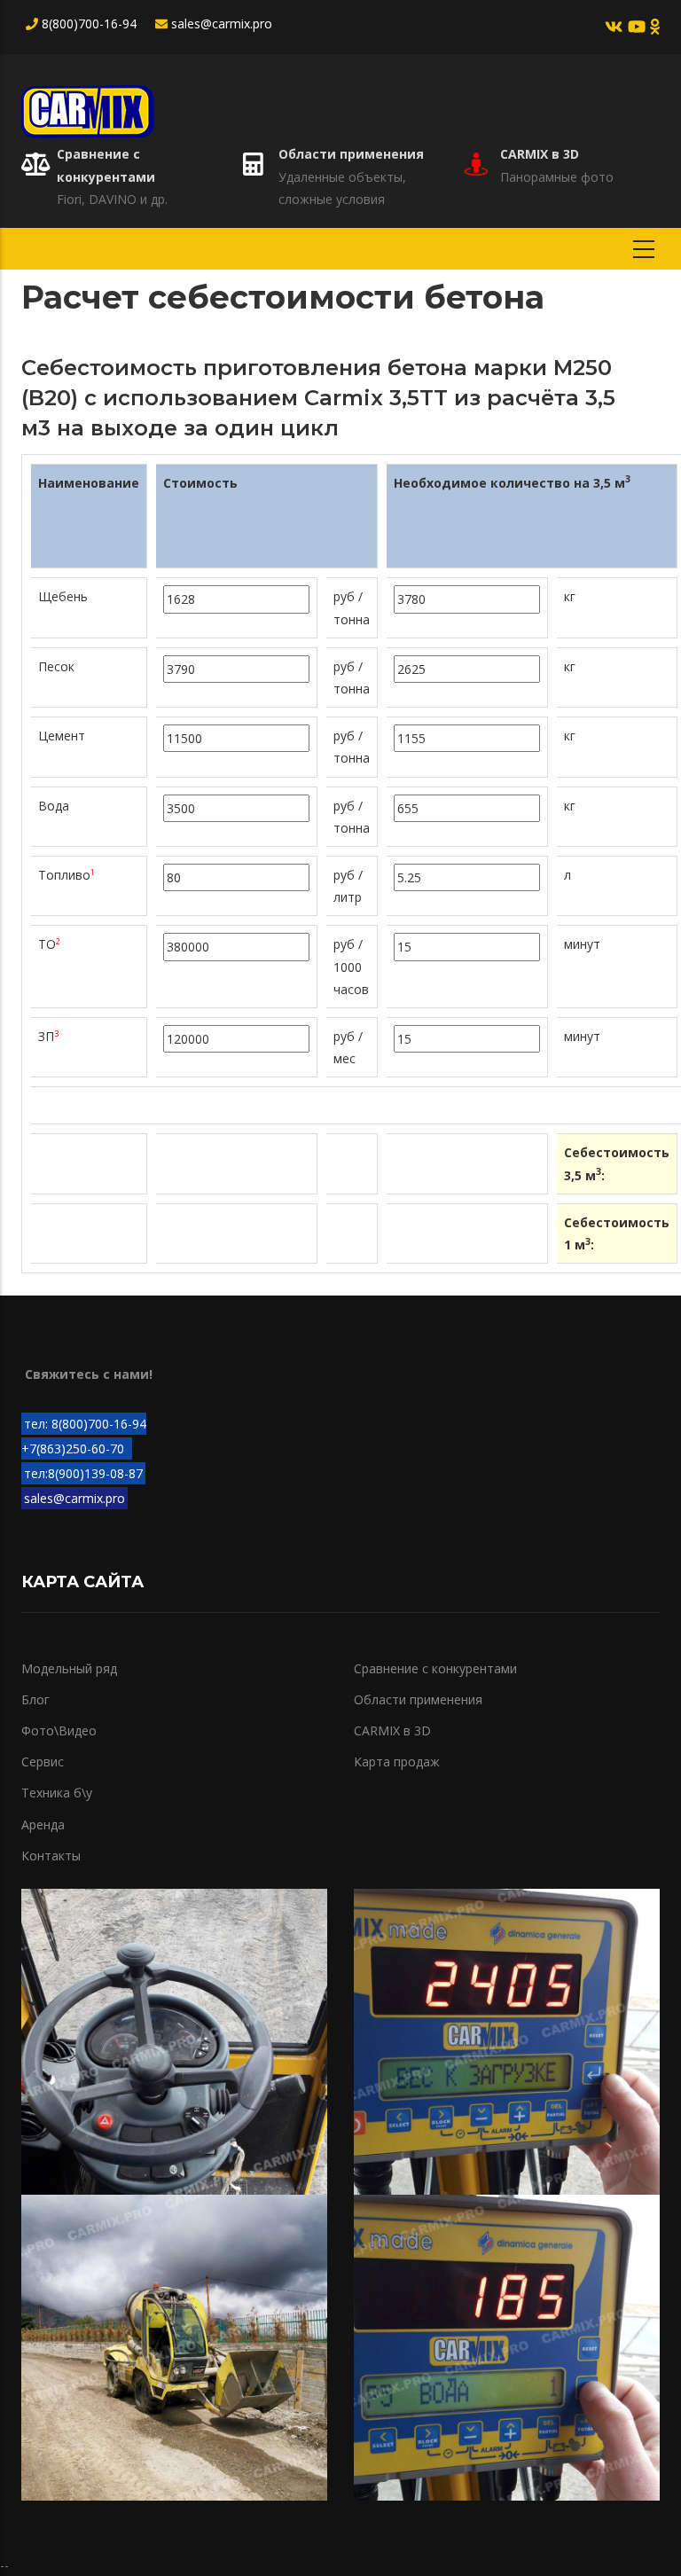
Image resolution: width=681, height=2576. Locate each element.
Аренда (43, 1824)
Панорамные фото (557, 177)
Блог (35, 1699)
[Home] (88, 107)
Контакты (51, 1856)
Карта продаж (397, 1762)
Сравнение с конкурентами (435, 1668)
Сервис (43, 1762)
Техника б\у (57, 1793)
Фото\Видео (59, 1730)
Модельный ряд (69, 1668)
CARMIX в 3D (540, 154)
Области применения (351, 154)
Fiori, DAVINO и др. (112, 199)
